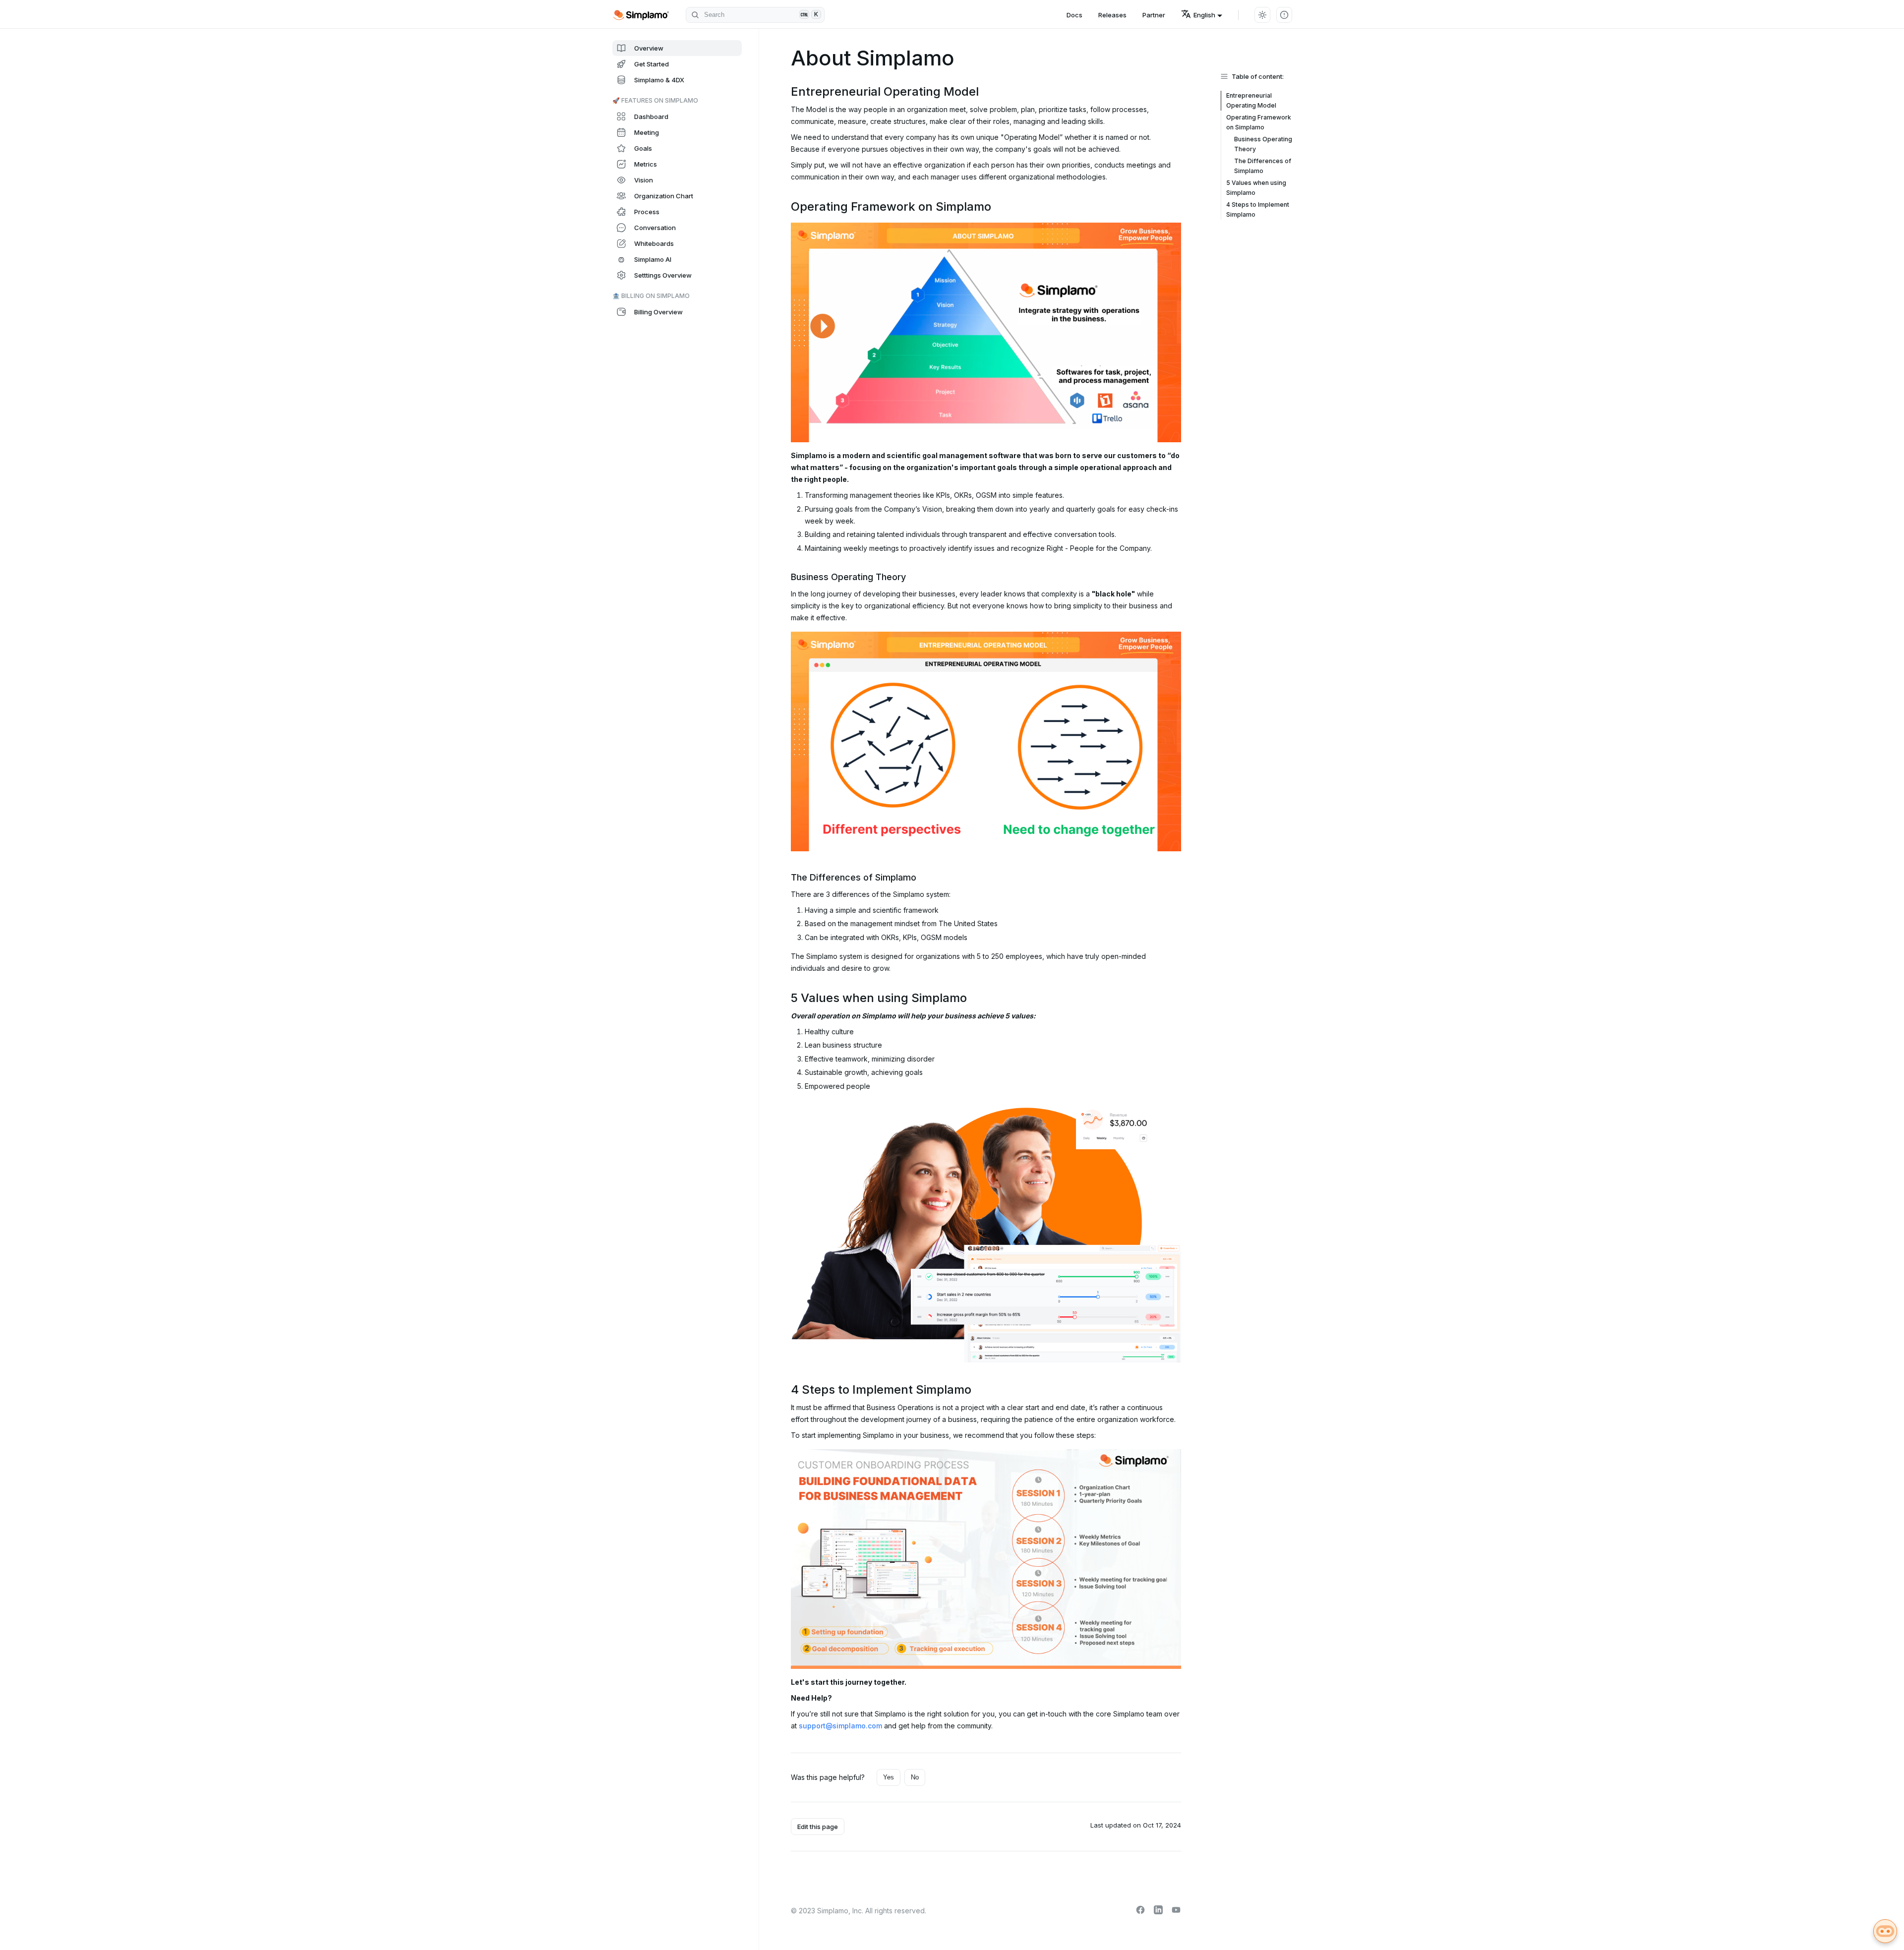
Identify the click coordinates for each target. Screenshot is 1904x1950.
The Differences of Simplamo (1263, 166)
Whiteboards (654, 243)
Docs (1074, 15)
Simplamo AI (653, 259)
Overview (649, 48)
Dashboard (651, 117)
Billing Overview (658, 312)
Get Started (652, 64)
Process (647, 212)
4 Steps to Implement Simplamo (1258, 209)
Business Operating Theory (1263, 144)
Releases (1112, 15)
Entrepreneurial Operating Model (1251, 100)
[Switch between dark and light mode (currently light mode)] (1262, 15)
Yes (889, 1777)
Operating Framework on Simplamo (1259, 122)
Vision (644, 180)
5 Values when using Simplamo (1256, 188)
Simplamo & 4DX (659, 80)
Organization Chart (664, 196)
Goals (643, 148)
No (915, 1777)
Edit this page (818, 1827)
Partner (1154, 15)
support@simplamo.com (840, 1726)
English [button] (1204, 15)
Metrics (646, 164)
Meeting (647, 132)
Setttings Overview (663, 275)
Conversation (655, 228)
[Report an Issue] (1284, 15)
